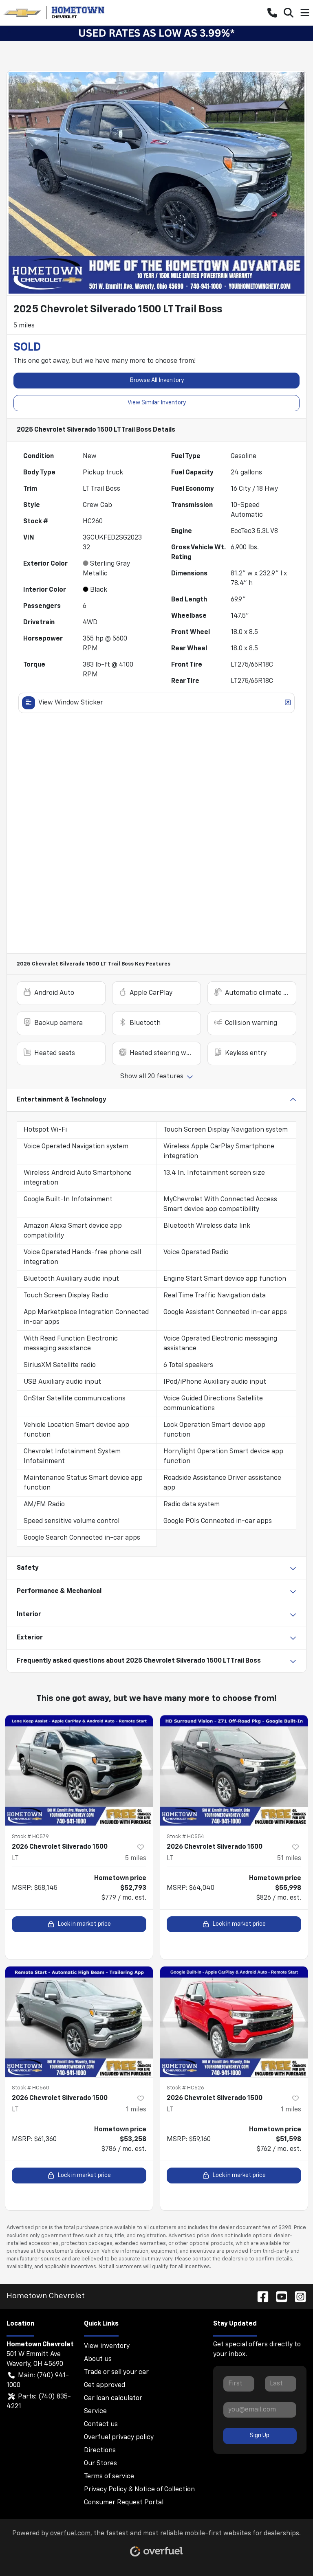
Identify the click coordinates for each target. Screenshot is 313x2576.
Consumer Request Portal (124, 2503)
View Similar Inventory (157, 403)
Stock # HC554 (185, 1837)
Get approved (105, 2385)
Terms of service (109, 2477)
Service (95, 2411)
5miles (136, 1858)
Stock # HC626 (185, 2088)
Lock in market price (84, 1924)
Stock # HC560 (31, 2088)
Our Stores (100, 2464)
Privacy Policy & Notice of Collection (139, 2490)
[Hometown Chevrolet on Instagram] (297, 2296)
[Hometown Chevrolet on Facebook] (260, 2296)
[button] (272, 13)
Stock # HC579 (30, 1837)
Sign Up (260, 2436)
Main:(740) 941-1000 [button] (38, 2381)
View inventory (107, 2346)
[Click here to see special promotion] (156, 33)
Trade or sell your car (116, 2372)
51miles (289, 1858)
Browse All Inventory (157, 380)
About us (98, 2359)
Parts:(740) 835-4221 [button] (39, 2402)
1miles (136, 2110)
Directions (100, 2451)
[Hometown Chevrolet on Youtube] (278, 2296)
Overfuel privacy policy (119, 2438)
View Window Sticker (71, 703)
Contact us (101, 2425)
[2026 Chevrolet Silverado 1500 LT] (79, 1771)
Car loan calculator (113, 2398)
